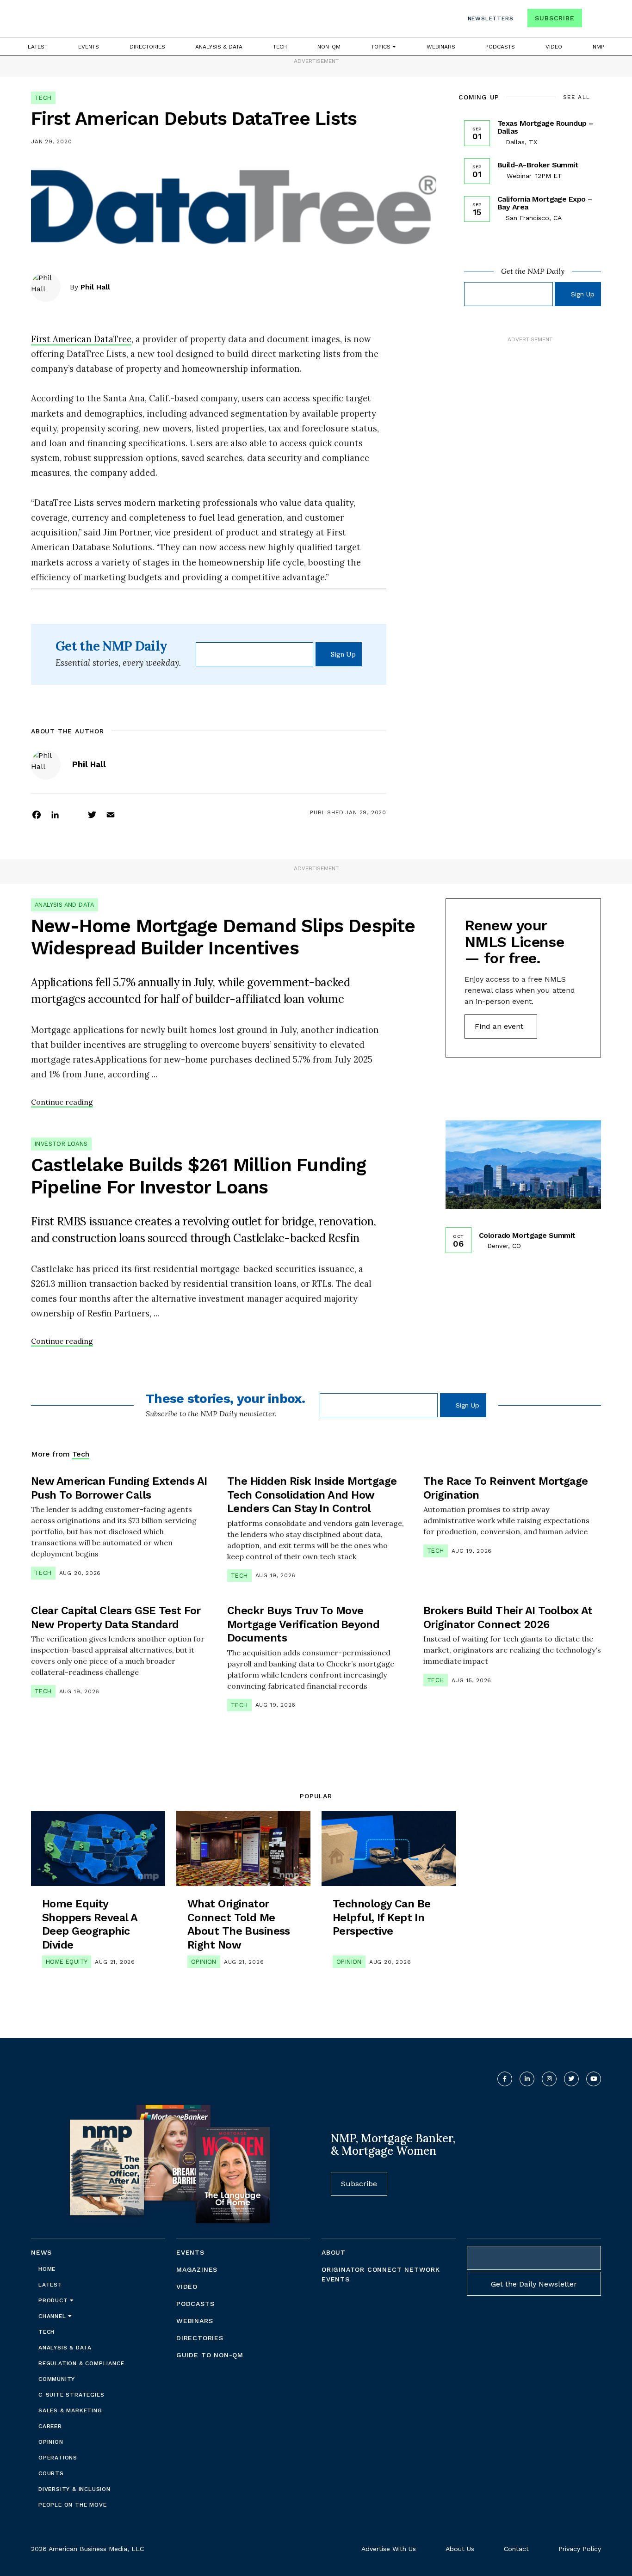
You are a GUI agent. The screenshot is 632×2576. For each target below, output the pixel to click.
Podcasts (500, 47)
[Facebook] (37, 814)
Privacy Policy (580, 2549)
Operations (58, 2458)
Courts (51, 2473)
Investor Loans (61, 1144)
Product (54, 2300)
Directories (147, 47)
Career (50, 2426)
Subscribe (555, 18)
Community (57, 2379)
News (41, 2252)
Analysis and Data (65, 905)
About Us (460, 2549)
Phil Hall (95, 287)
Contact (516, 2549)
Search (593, 20)
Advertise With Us (389, 2549)
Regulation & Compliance (81, 2363)
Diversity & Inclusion (74, 2489)
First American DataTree (81, 339)
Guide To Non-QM (210, 2355)
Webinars (441, 47)
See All (577, 97)
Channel (53, 2316)
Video (554, 47)
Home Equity (67, 1962)
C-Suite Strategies (71, 2395)
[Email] (111, 814)
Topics (382, 47)
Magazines (197, 2269)
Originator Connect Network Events (381, 2274)
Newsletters (491, 18)
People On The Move (72, 2505)
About (334, 2252)
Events (89, 47)
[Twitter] (92, 814)
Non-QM (329, 47)
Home (47, 2269)
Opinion (204, 1962)
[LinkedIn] (55, 814)
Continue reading (62, 1102)
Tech (280, 47)
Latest (38, 47)
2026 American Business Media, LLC (87, 2549)
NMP (598, 47)
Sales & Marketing (70, 2410)
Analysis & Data (219, 47)
